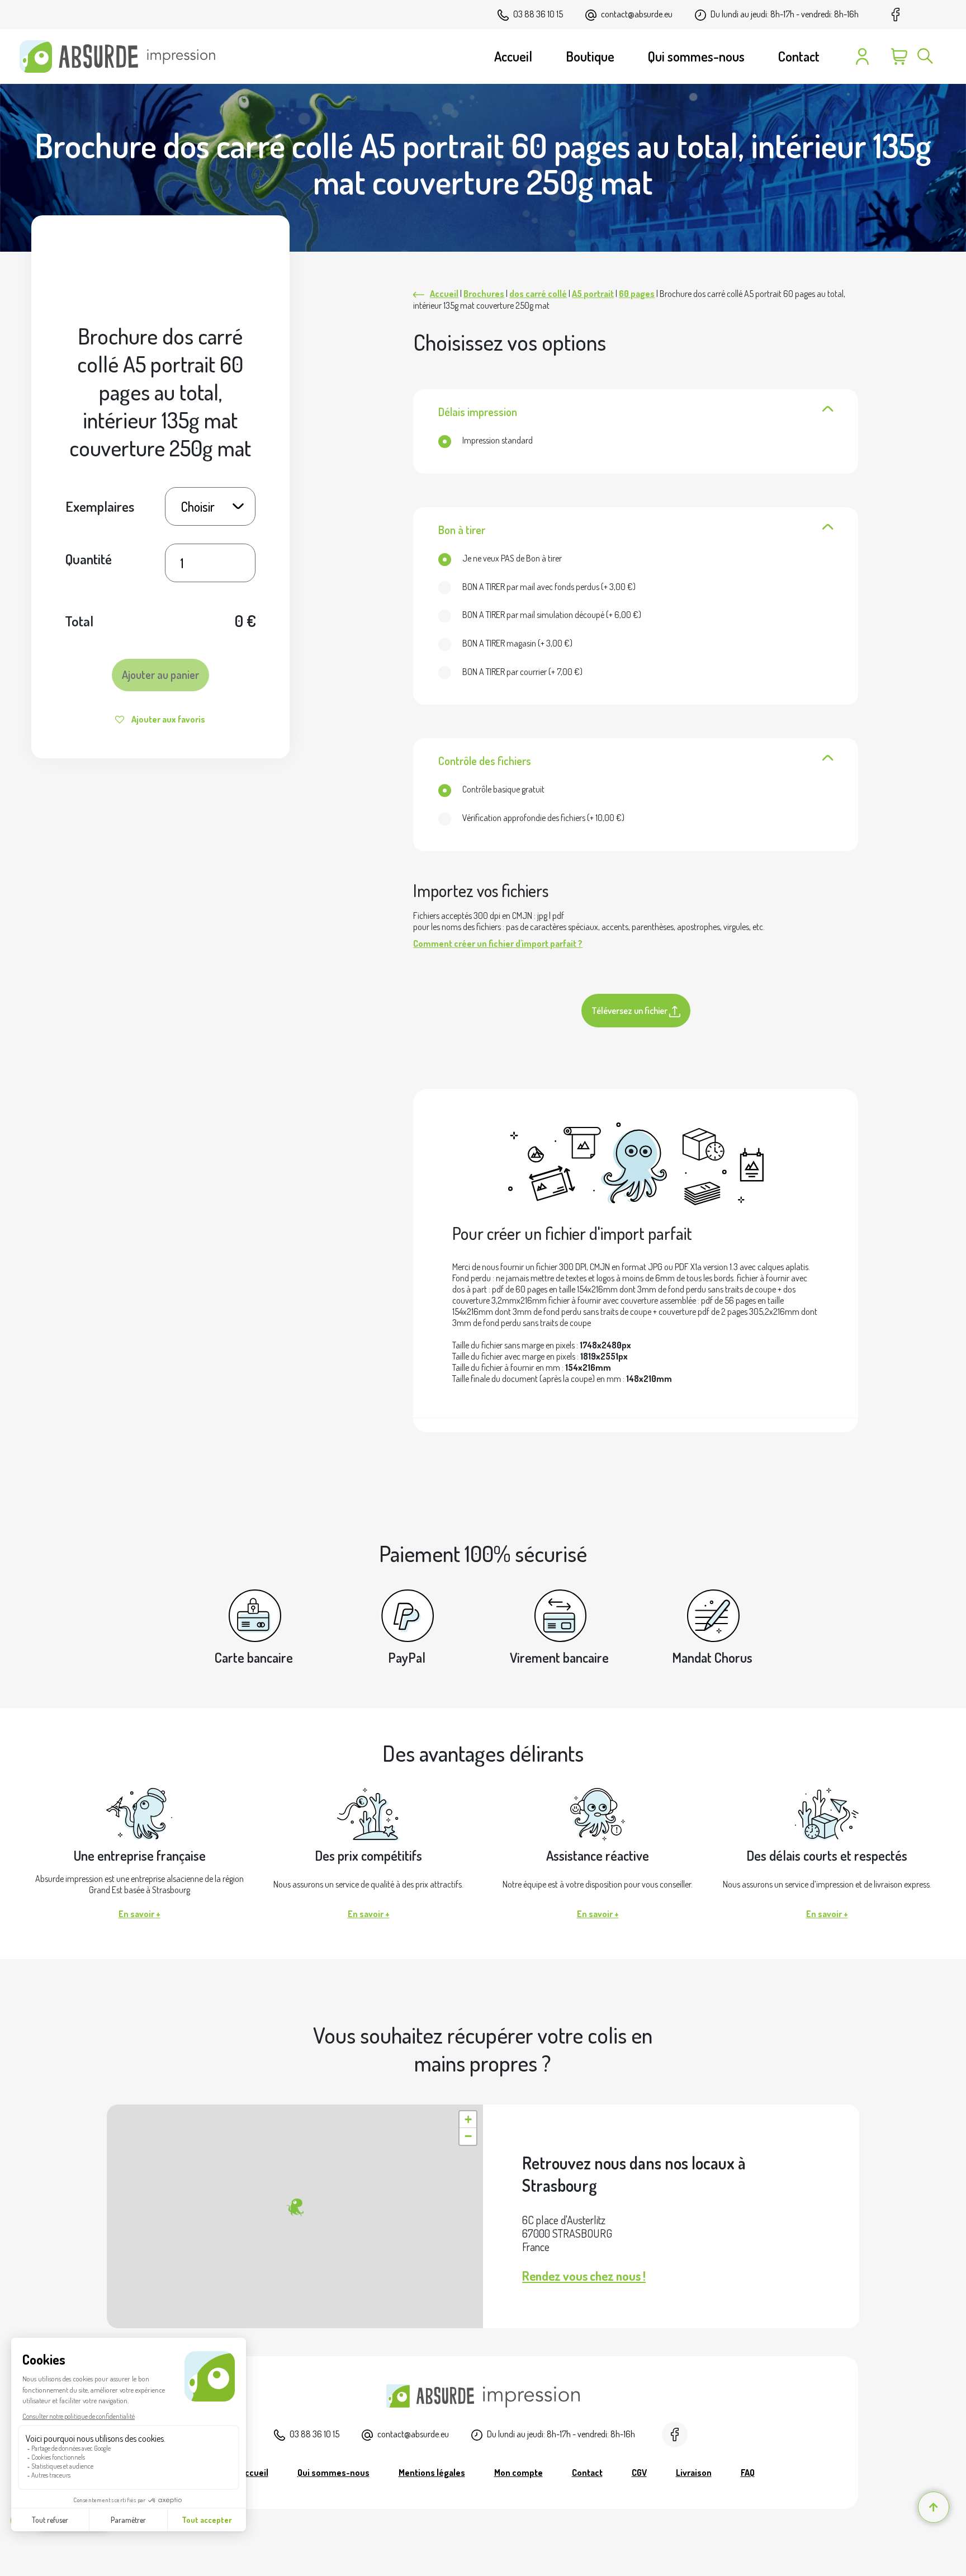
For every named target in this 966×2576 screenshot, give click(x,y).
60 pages (637, 294)
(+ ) (549, 587)
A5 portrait (593, 294)
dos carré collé (538, 294)
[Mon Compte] (862, 56)
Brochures (484, 294)
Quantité (89, 559)
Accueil (444, 294)
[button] (295, 2207)
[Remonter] (934, 2507)
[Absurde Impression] (122, 56)
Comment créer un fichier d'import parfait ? (498, 943)
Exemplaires (100, 506)
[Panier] (899, 56)
